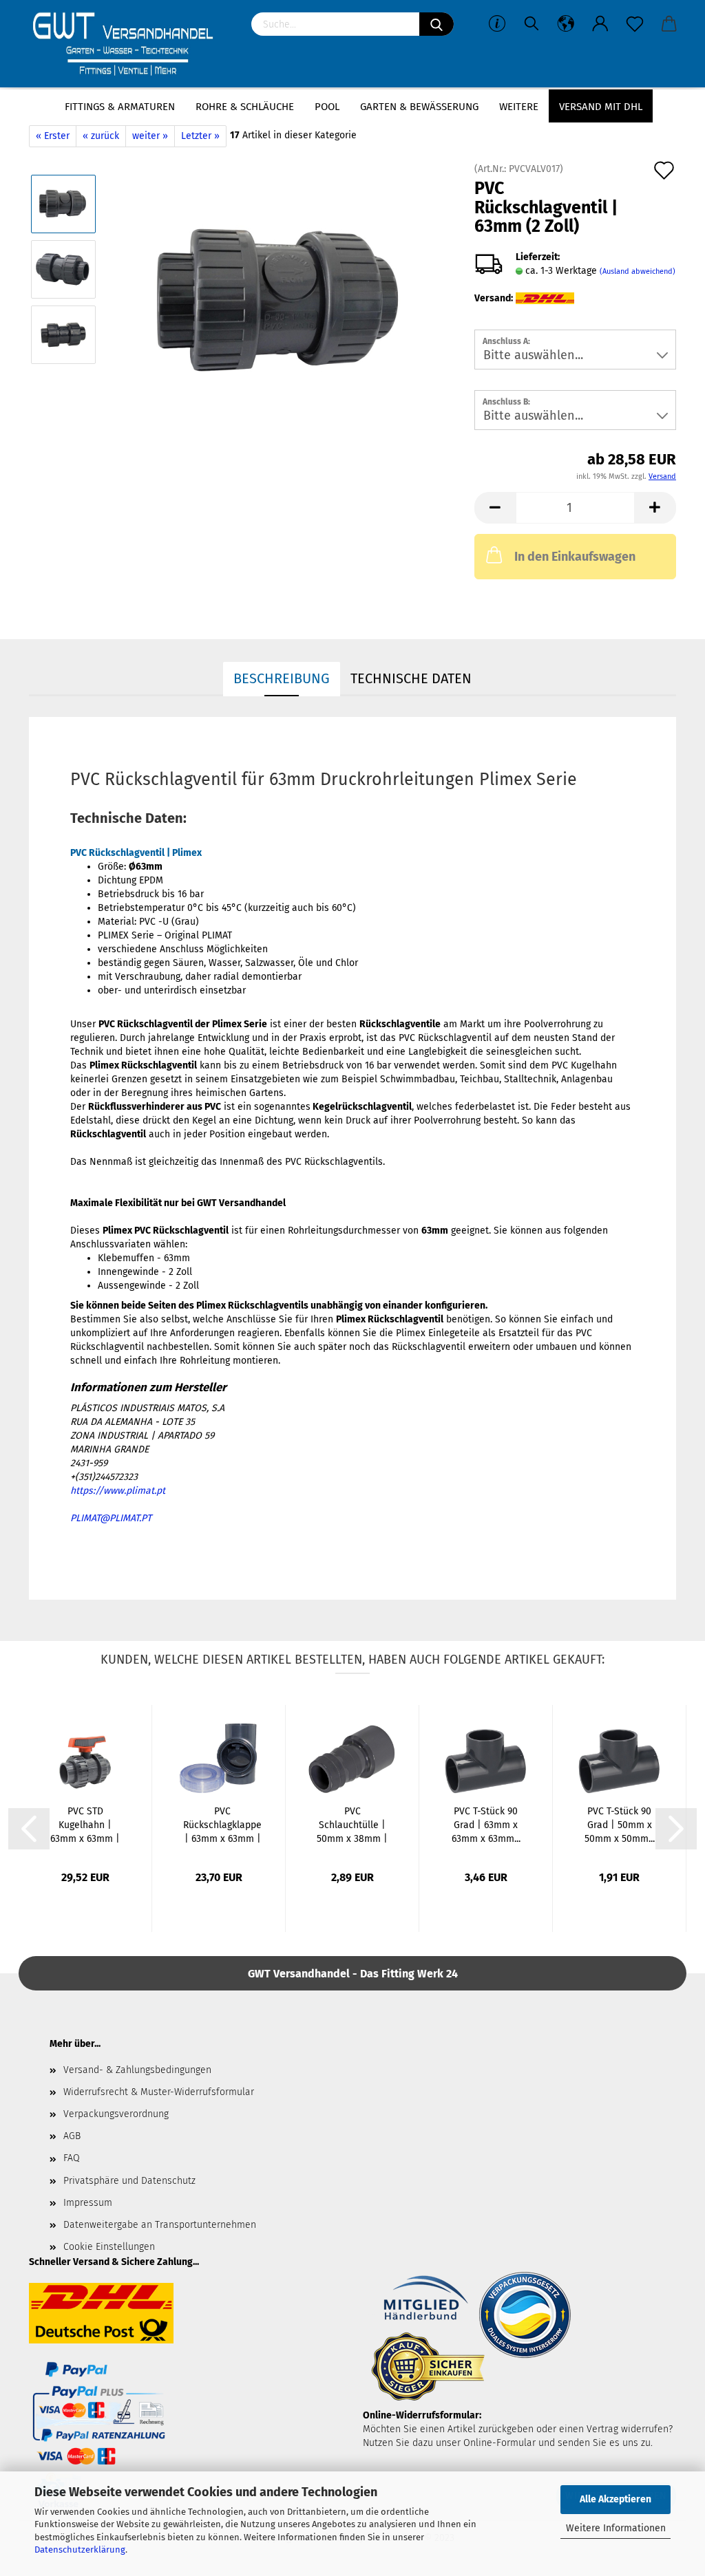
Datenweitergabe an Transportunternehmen (160, 2225)
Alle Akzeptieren (615, 2499)
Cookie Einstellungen (109, 2247)
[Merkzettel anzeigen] (635, 24)
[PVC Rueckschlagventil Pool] (281, 302)
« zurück (101, 136)
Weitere (519, 107)
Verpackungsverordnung (116, 2114)
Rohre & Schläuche (245, 107)
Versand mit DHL (601, 107)
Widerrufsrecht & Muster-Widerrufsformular (159, 2092)
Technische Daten (411, 678)
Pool (327, 107)
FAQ (72, 2158)
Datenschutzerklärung (80, 2550)
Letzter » (200, 136)
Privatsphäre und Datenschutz (129, 2181)
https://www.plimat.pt (118, 1491)
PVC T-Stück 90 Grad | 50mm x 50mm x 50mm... (620, 1825)
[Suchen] (436, 24)
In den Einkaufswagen (575, 557)
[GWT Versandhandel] (130, 45)
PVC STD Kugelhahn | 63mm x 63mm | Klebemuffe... (85, 1826)
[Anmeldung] (600, 24)
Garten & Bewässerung (419, 107)
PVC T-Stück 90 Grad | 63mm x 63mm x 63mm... (486, 1825)
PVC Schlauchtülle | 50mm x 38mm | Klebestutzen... (352, 1826)
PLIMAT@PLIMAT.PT (111, 1518)
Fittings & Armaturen (120, 107)
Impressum (88, 2203)
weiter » (150, 136)
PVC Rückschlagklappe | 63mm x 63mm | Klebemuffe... (222, 1826)
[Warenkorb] (669, 24)
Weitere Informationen (616, 2528)
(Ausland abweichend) (638, 271)
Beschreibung (282, 678)
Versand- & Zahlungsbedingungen (137, 2070)
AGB (72, 2136)
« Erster (53, 136)
